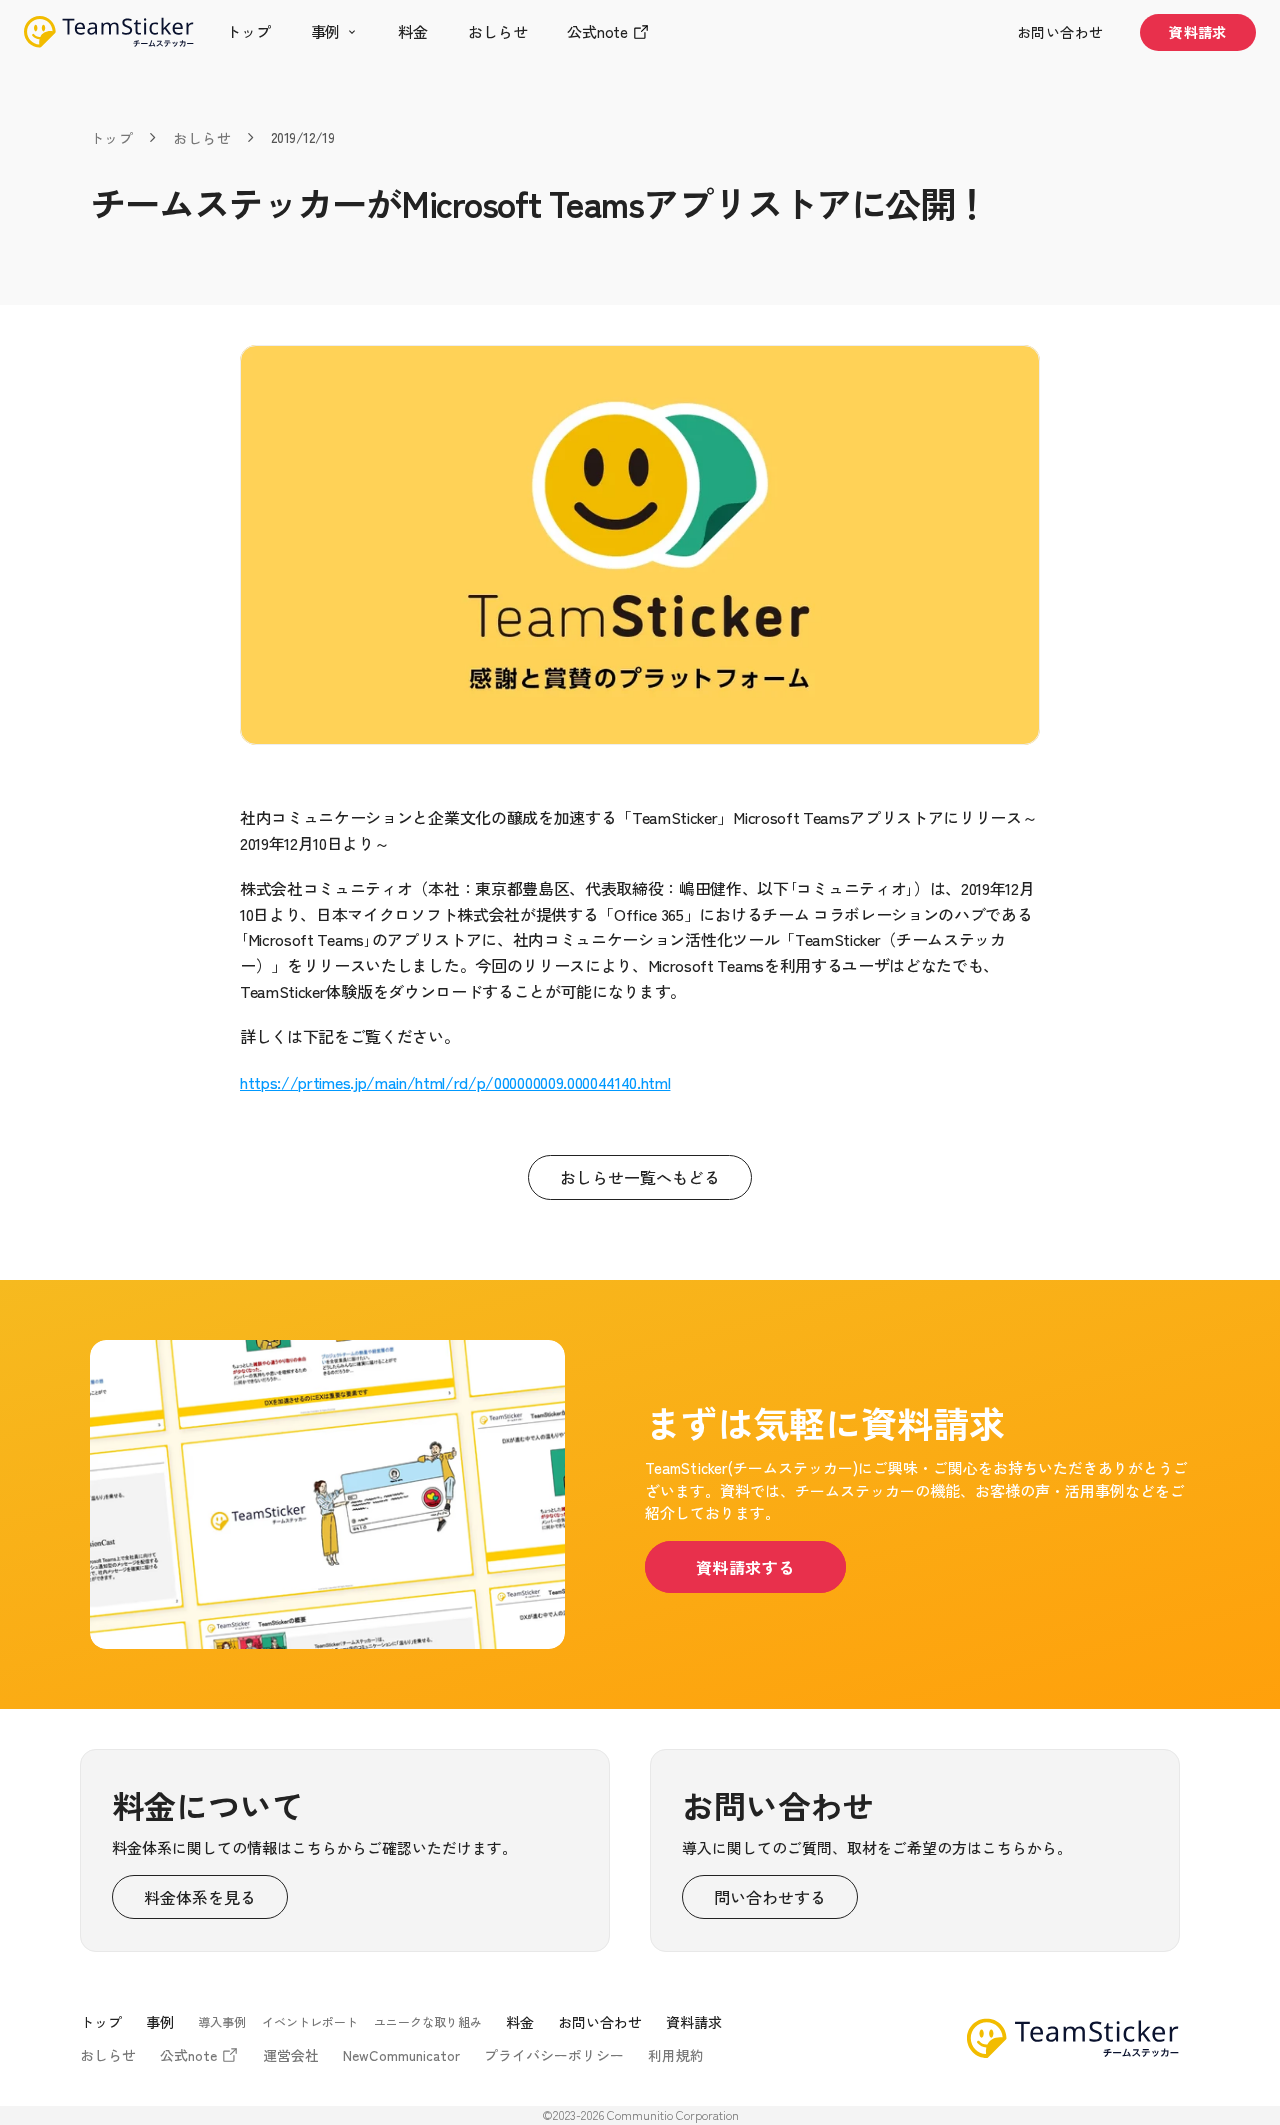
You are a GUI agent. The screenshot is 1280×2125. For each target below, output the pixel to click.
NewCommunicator (401, 2055)
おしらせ (202, 138)
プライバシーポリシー (554, 2055)
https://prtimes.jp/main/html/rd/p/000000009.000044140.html (455, 1082)
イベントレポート (310, 2021)
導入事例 (222, 2021)
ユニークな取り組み (428, 2021)
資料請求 (694, 2022)
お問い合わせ (600, 2022)
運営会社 (291, 2055)
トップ (111, 138)
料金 (520, 2022)
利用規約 (676, 2055)
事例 (160, 2022)
